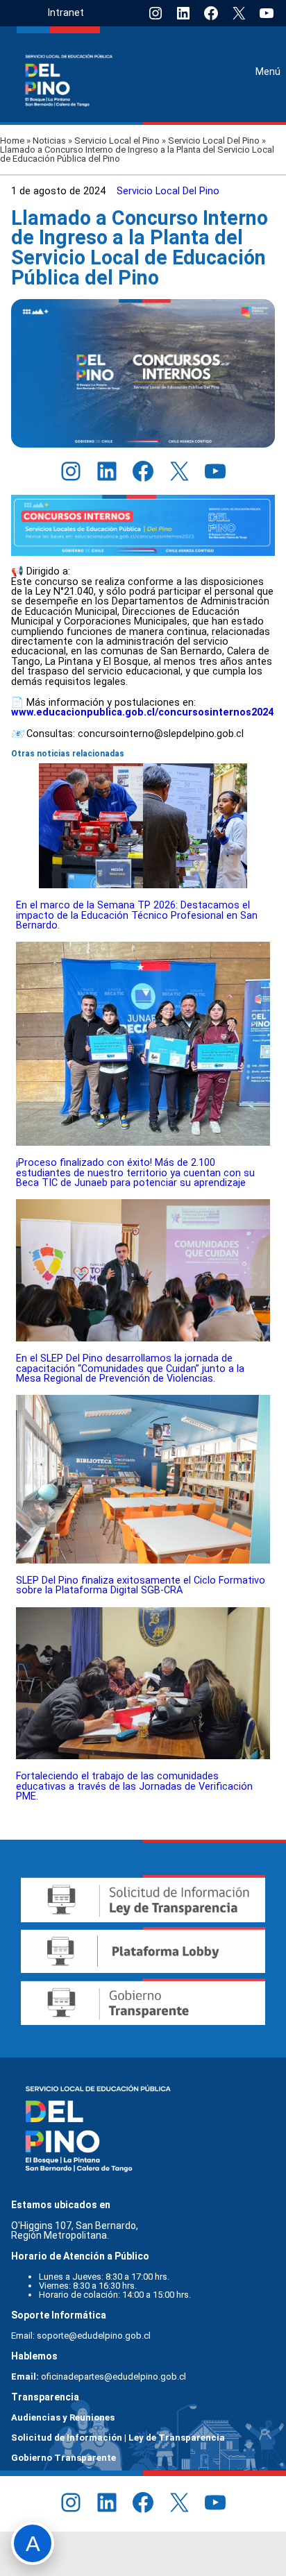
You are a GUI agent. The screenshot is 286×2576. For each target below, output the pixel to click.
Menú (268, 71)
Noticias (49, 141)
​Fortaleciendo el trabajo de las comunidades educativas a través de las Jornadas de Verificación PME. (134, 1786)
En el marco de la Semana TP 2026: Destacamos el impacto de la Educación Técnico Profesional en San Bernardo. (137, 915)
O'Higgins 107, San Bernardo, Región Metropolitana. (76, 2230)
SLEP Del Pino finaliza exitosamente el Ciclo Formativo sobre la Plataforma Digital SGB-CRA (141, 1585)
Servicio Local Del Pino (214, 141)
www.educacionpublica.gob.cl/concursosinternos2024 (142, 712)
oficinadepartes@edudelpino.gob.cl (113, 2376)
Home (12, 141)
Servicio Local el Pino (117, 141)
